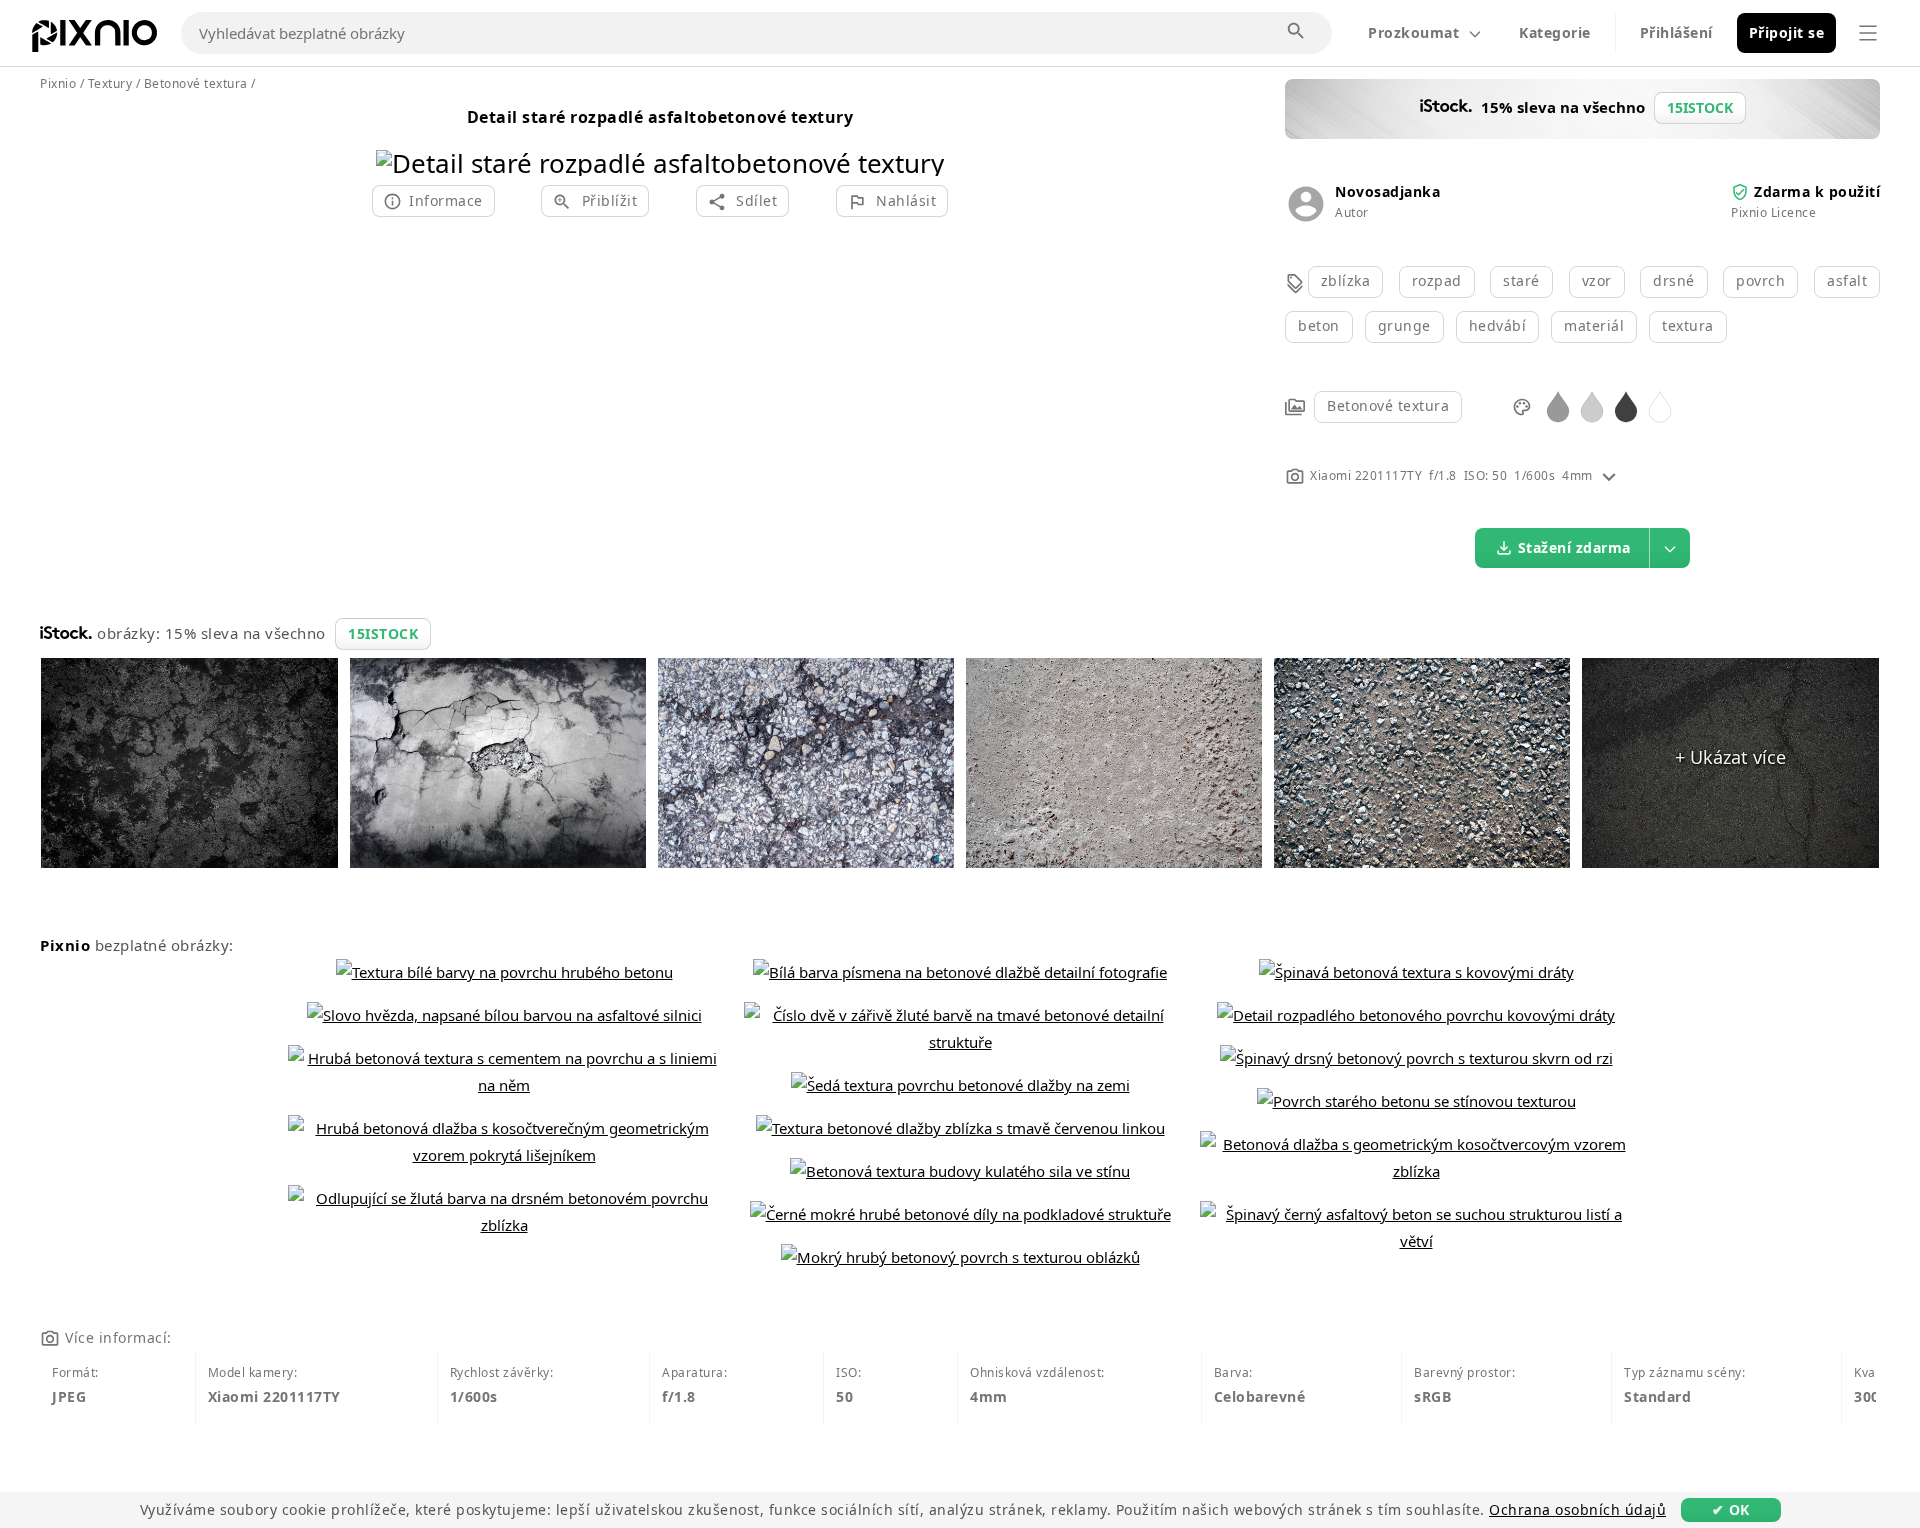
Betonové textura (1388, 405)
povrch (1760, 280)
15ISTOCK (383, 633)
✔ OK (1731, 1509)
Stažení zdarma (1574, 547)
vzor (1597, 280)
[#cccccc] (1592, 405)
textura (1688, 325)
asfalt (1847, 280)
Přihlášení (1676, 32)
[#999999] (1558, 405)
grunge (1404, 325)
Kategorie (1555, 32)
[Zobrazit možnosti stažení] (1670, 548)
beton (1319, 325)
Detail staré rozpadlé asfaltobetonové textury (660, 117)
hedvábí (1498, 325)
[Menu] (1868, 33)
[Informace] (1609, 475)
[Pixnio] (94, 40)
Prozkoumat (1413, 32)
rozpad (1437, 280)
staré (1521, 280)
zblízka (1346, 280)
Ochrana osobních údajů (1577, 1509)
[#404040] (1626, 405)
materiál (1594, 325)
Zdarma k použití (1817, 191)
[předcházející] (398, 137)
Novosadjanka (1387, 191)
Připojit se (1787, 32)
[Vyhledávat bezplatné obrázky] (1297, 32)
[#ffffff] (1660, 405)
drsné (1674, 280)
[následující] (921, 137)
